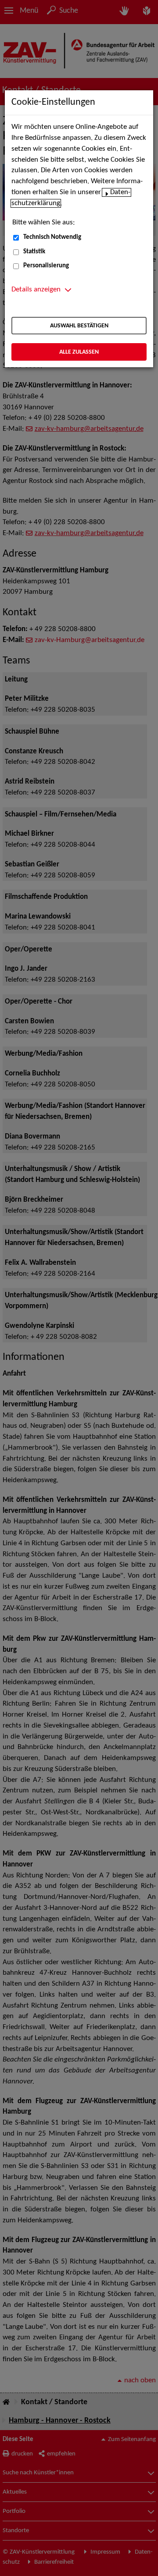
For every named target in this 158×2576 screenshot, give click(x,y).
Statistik (34, 252)
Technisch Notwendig (52, 237)
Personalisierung (46, 266)
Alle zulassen (79, 352)
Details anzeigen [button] (36, 290)
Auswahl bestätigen (79, 326)
